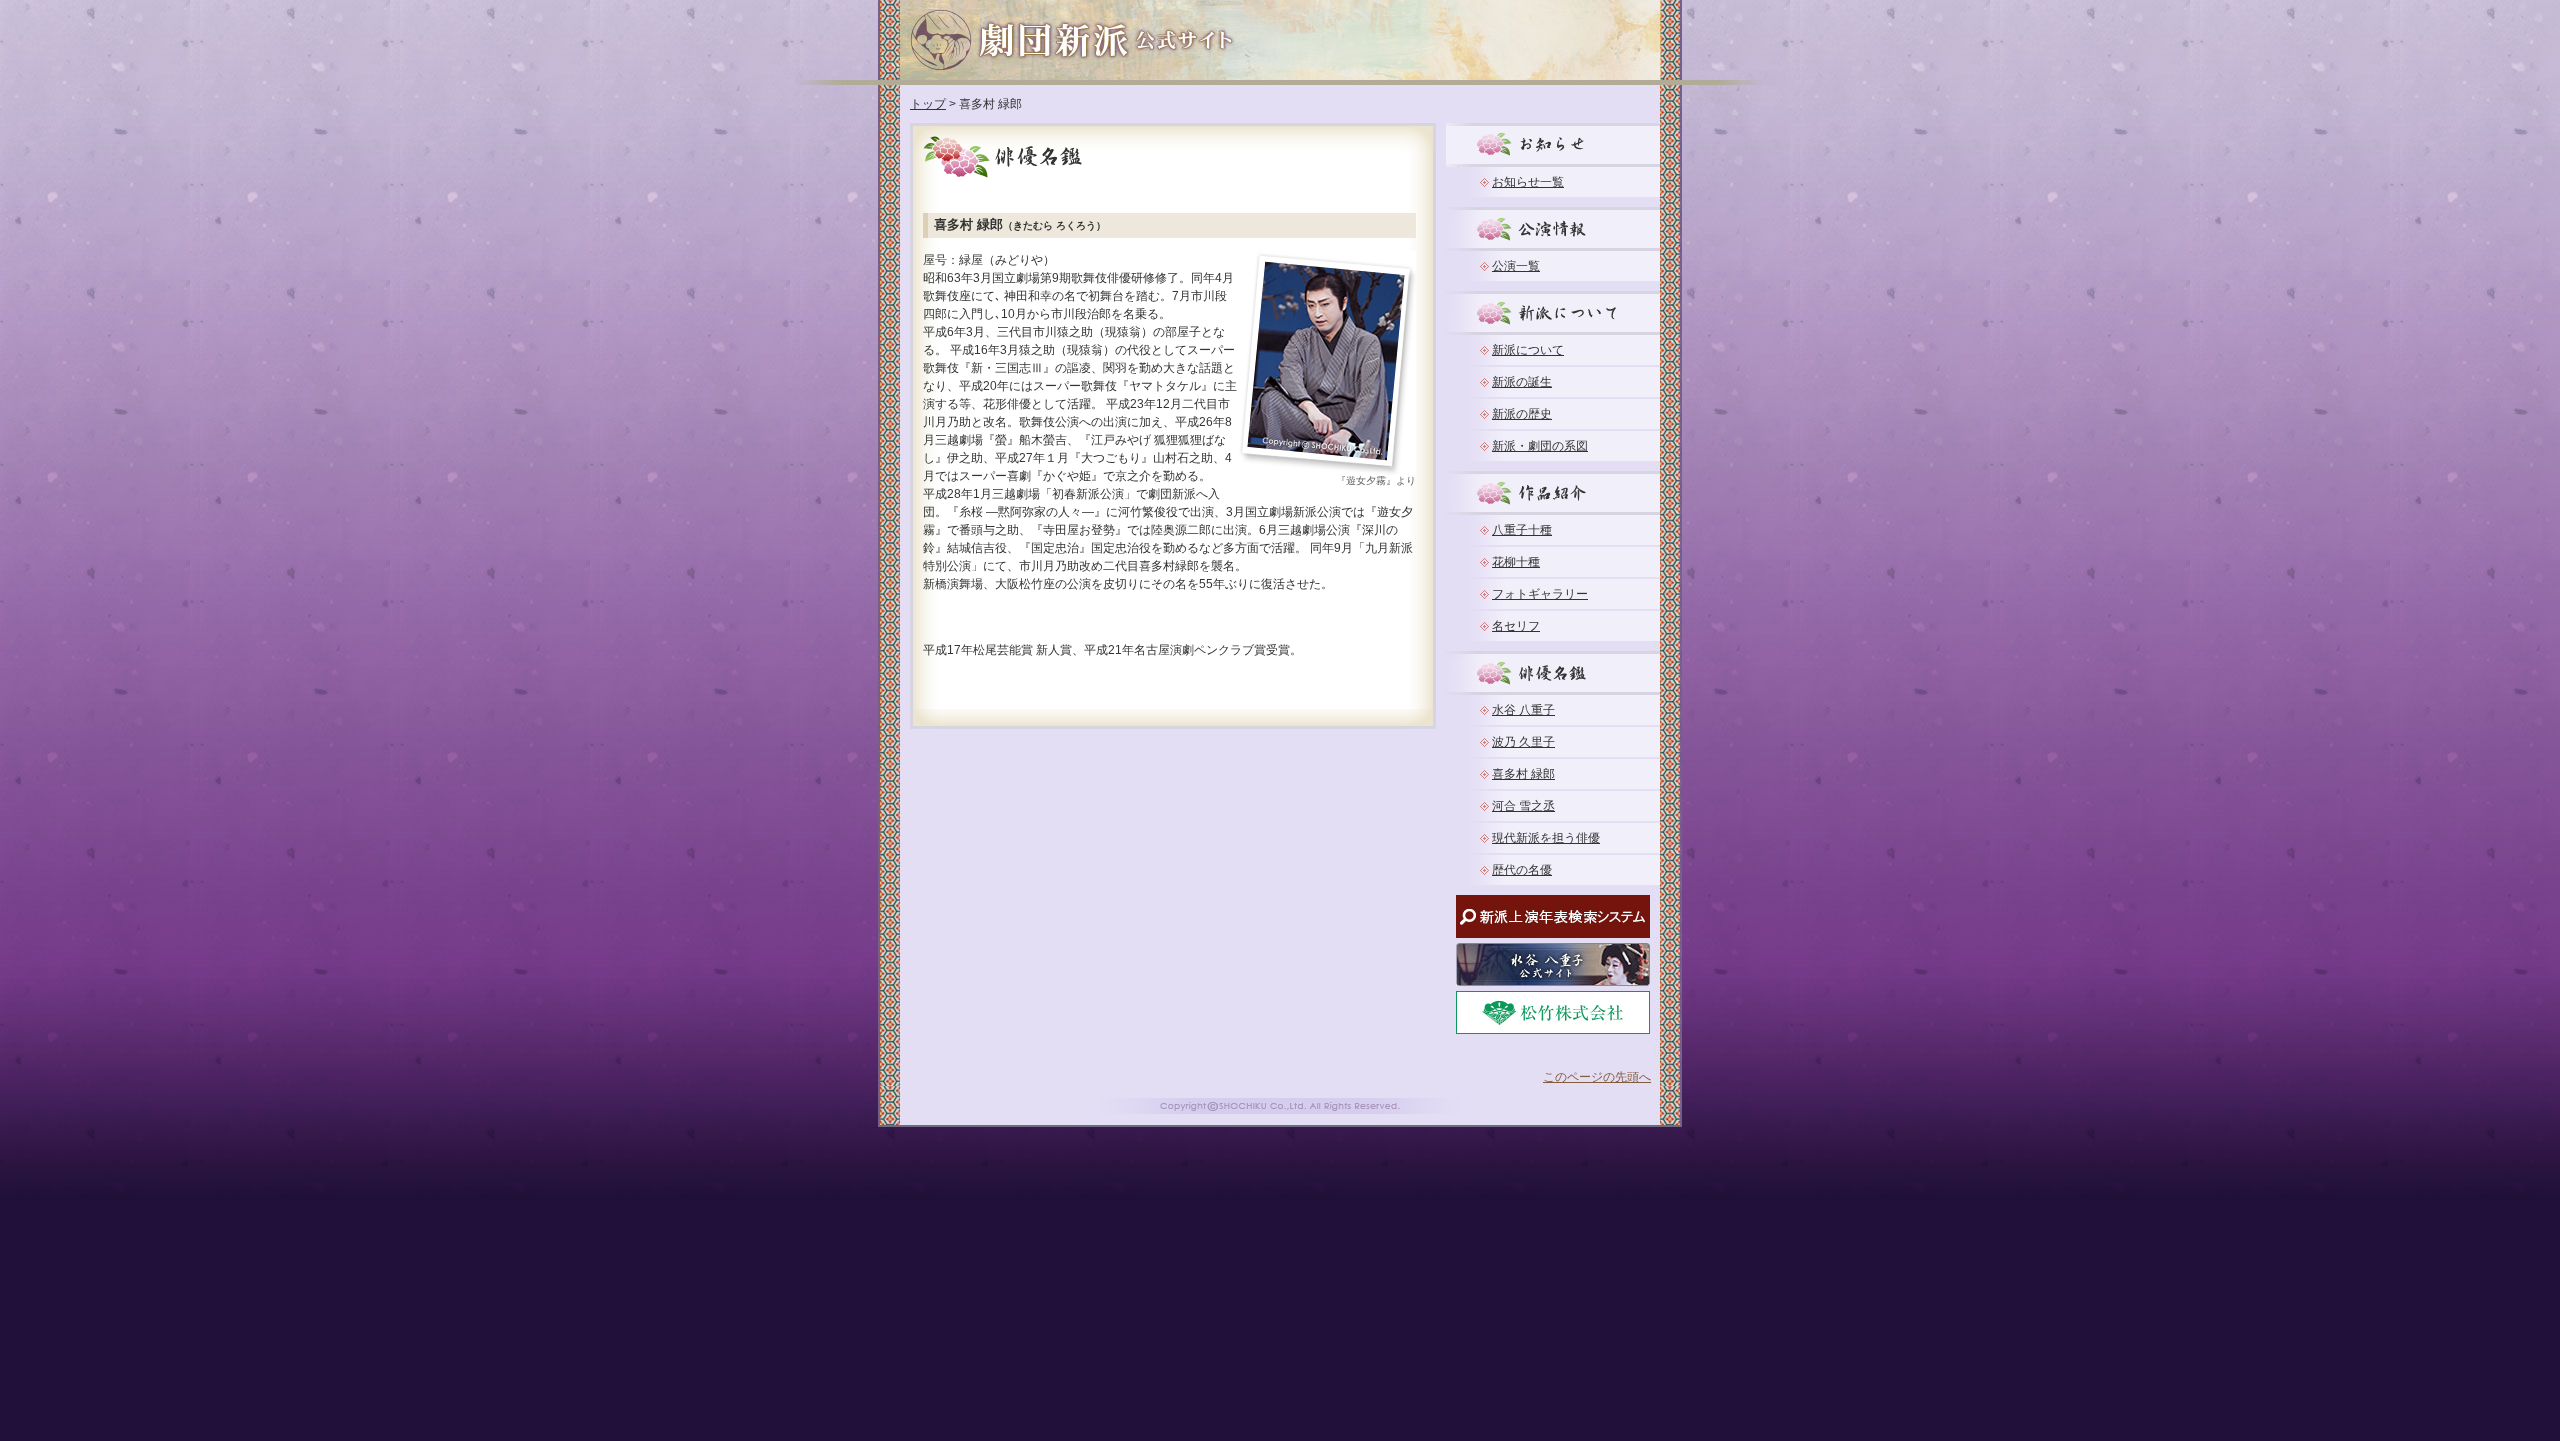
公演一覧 (1516, 266)
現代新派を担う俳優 (1546, 838)
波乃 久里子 (1523, 742)
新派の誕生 (1522, 382)
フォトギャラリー (1540, 594)
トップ (928, 104)
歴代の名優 (1522, 870)
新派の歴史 (1522, 414)
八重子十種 (1522, 530)
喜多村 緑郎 (1523, 774)
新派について (1528, 350)
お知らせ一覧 (1528, 182)
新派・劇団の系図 (1540, 446)
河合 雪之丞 (1523, 806)
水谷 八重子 (1523, 710)
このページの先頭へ (1597, 1077)
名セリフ (1516, 626)
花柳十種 (1516, 562)
